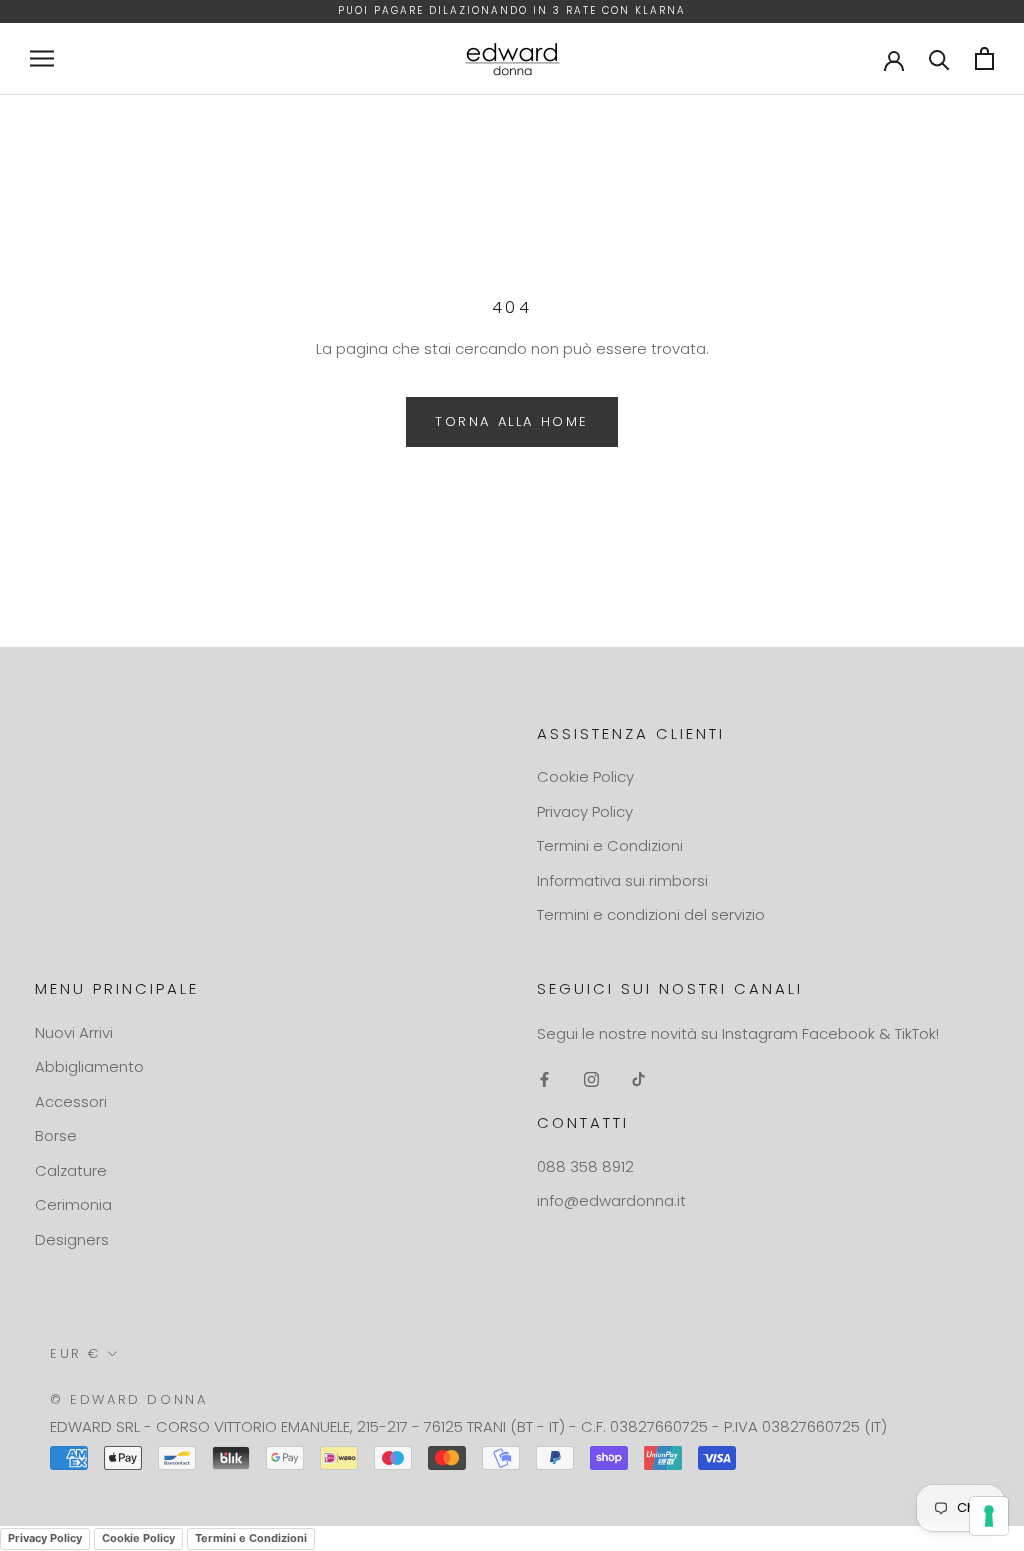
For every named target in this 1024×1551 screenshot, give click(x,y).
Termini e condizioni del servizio (651, 914)
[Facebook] (544, 1078)
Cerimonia (73, 1204)
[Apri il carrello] (984, 58)
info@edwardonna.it (611, 1200)
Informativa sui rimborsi (622, 880)
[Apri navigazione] (42, 58)
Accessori (71, 1101)
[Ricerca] (939, 58)
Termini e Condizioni (610, 845)
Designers (72, 1239)
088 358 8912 (585, 1166)
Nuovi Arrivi (74, 1032)
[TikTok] (638, 1078)
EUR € (75, 1353)
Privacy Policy (585, 811)
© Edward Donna (128, 1399)
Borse (56, 1135)
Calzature (71, 1170)
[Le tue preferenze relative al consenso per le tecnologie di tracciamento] (989, 1516)
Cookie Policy (585, 776)
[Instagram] (591, 1078)
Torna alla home (512, 421)
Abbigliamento (89, 1066)
